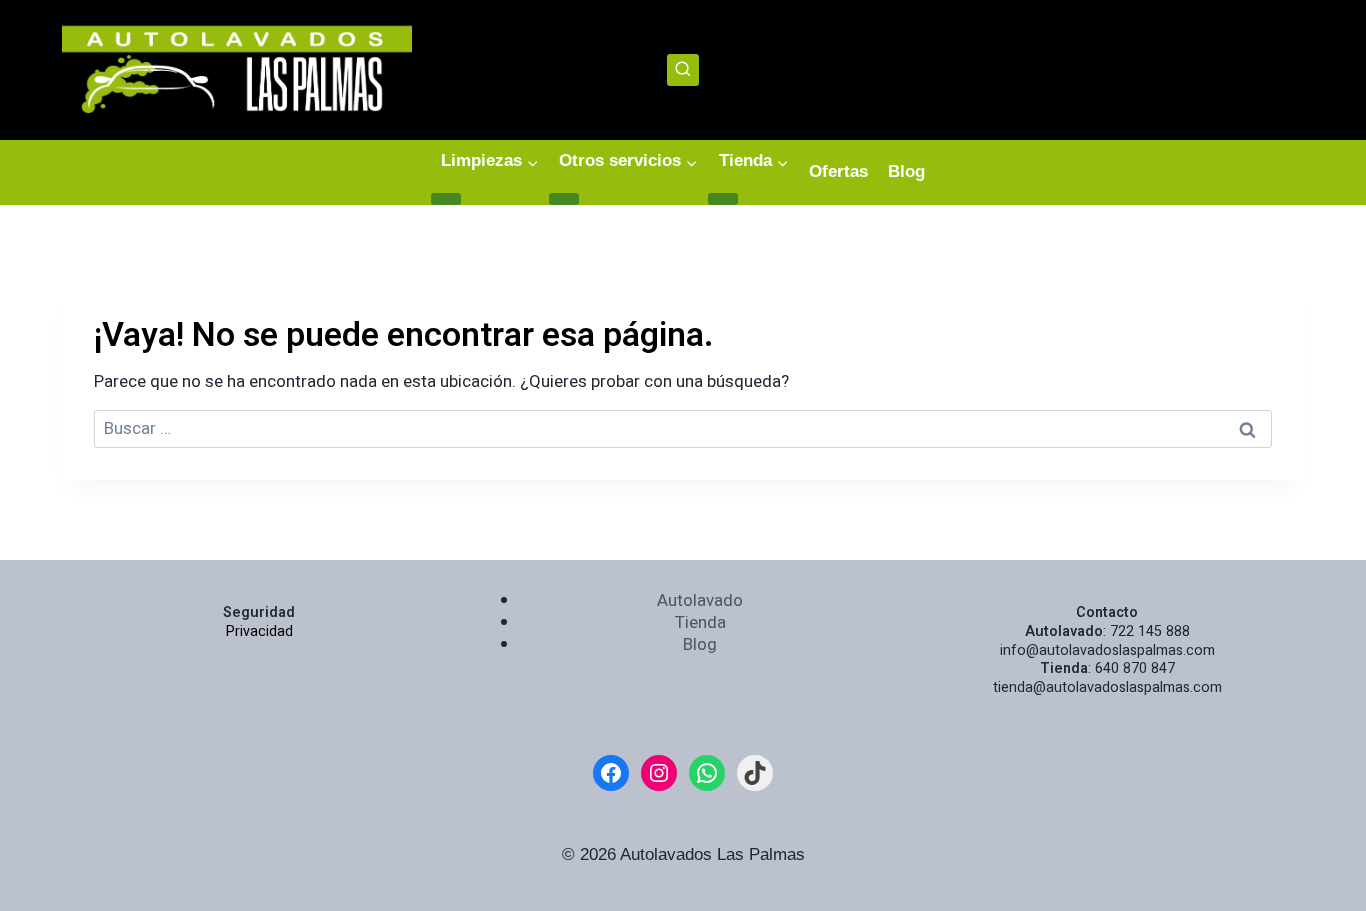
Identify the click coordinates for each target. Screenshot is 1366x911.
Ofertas (838, 171)
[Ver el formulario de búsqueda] (683, 70)
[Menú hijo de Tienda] (723, 199)
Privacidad (259, 631)
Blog (906, 171)
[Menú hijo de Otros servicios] (564, 199)
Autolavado (700, 600)
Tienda (700, 622)
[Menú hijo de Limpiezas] (446, 199)
